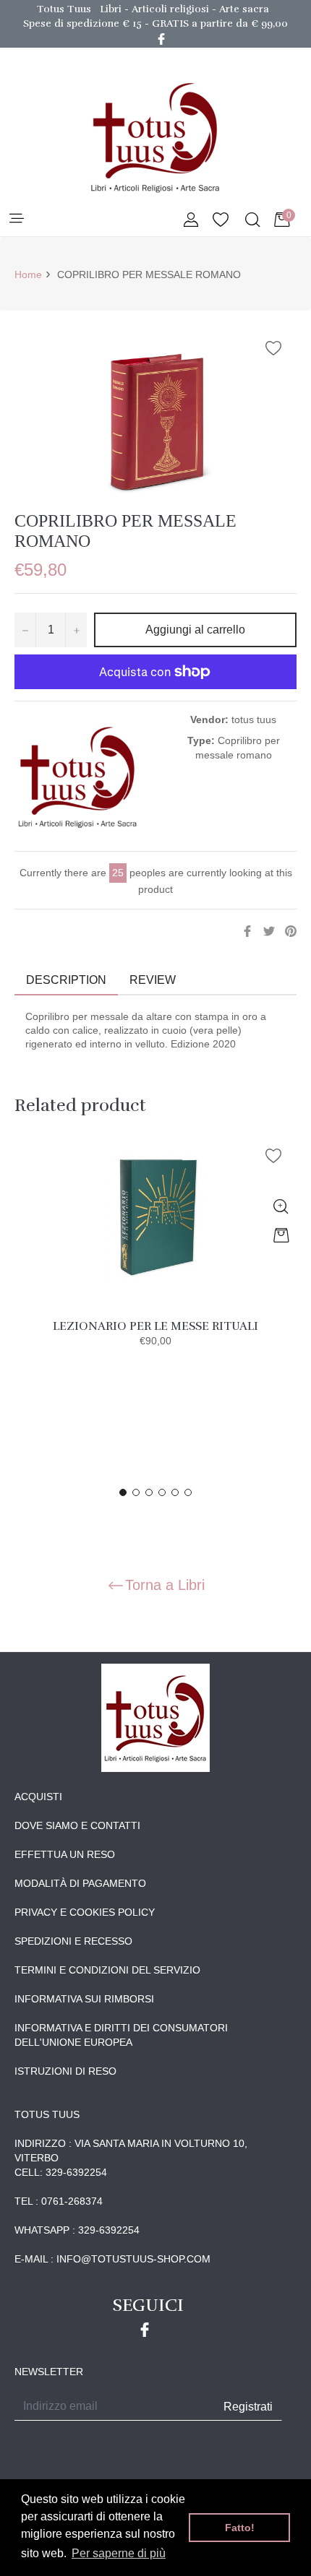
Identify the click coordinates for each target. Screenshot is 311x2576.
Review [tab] (154, 980)
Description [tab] (66, 980)
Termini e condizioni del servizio (107, 1970)
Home (28, 275)
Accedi (191, 221)
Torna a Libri (165, 1585)
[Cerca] (251, 221)
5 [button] (175, 1492)
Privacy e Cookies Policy (85, 1912)
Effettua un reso (65, 1854)
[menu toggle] (16, 219)
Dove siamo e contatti (77, 1825)
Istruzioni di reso (65, 2071)
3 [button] (149, 1492)
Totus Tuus (64, 9)
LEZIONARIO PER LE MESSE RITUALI (155, 1326)
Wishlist (221, 221)
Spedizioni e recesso (73, 1941)
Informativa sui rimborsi (84, 1999)
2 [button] (136, 1492)
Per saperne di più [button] (119, 2553)
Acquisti (38, 1797)
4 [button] (162, 1492)
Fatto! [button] (240, 2528)
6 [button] (188, 1492)
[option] (155, 1255)
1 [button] (123, 1492)
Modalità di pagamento (80, 1883)
